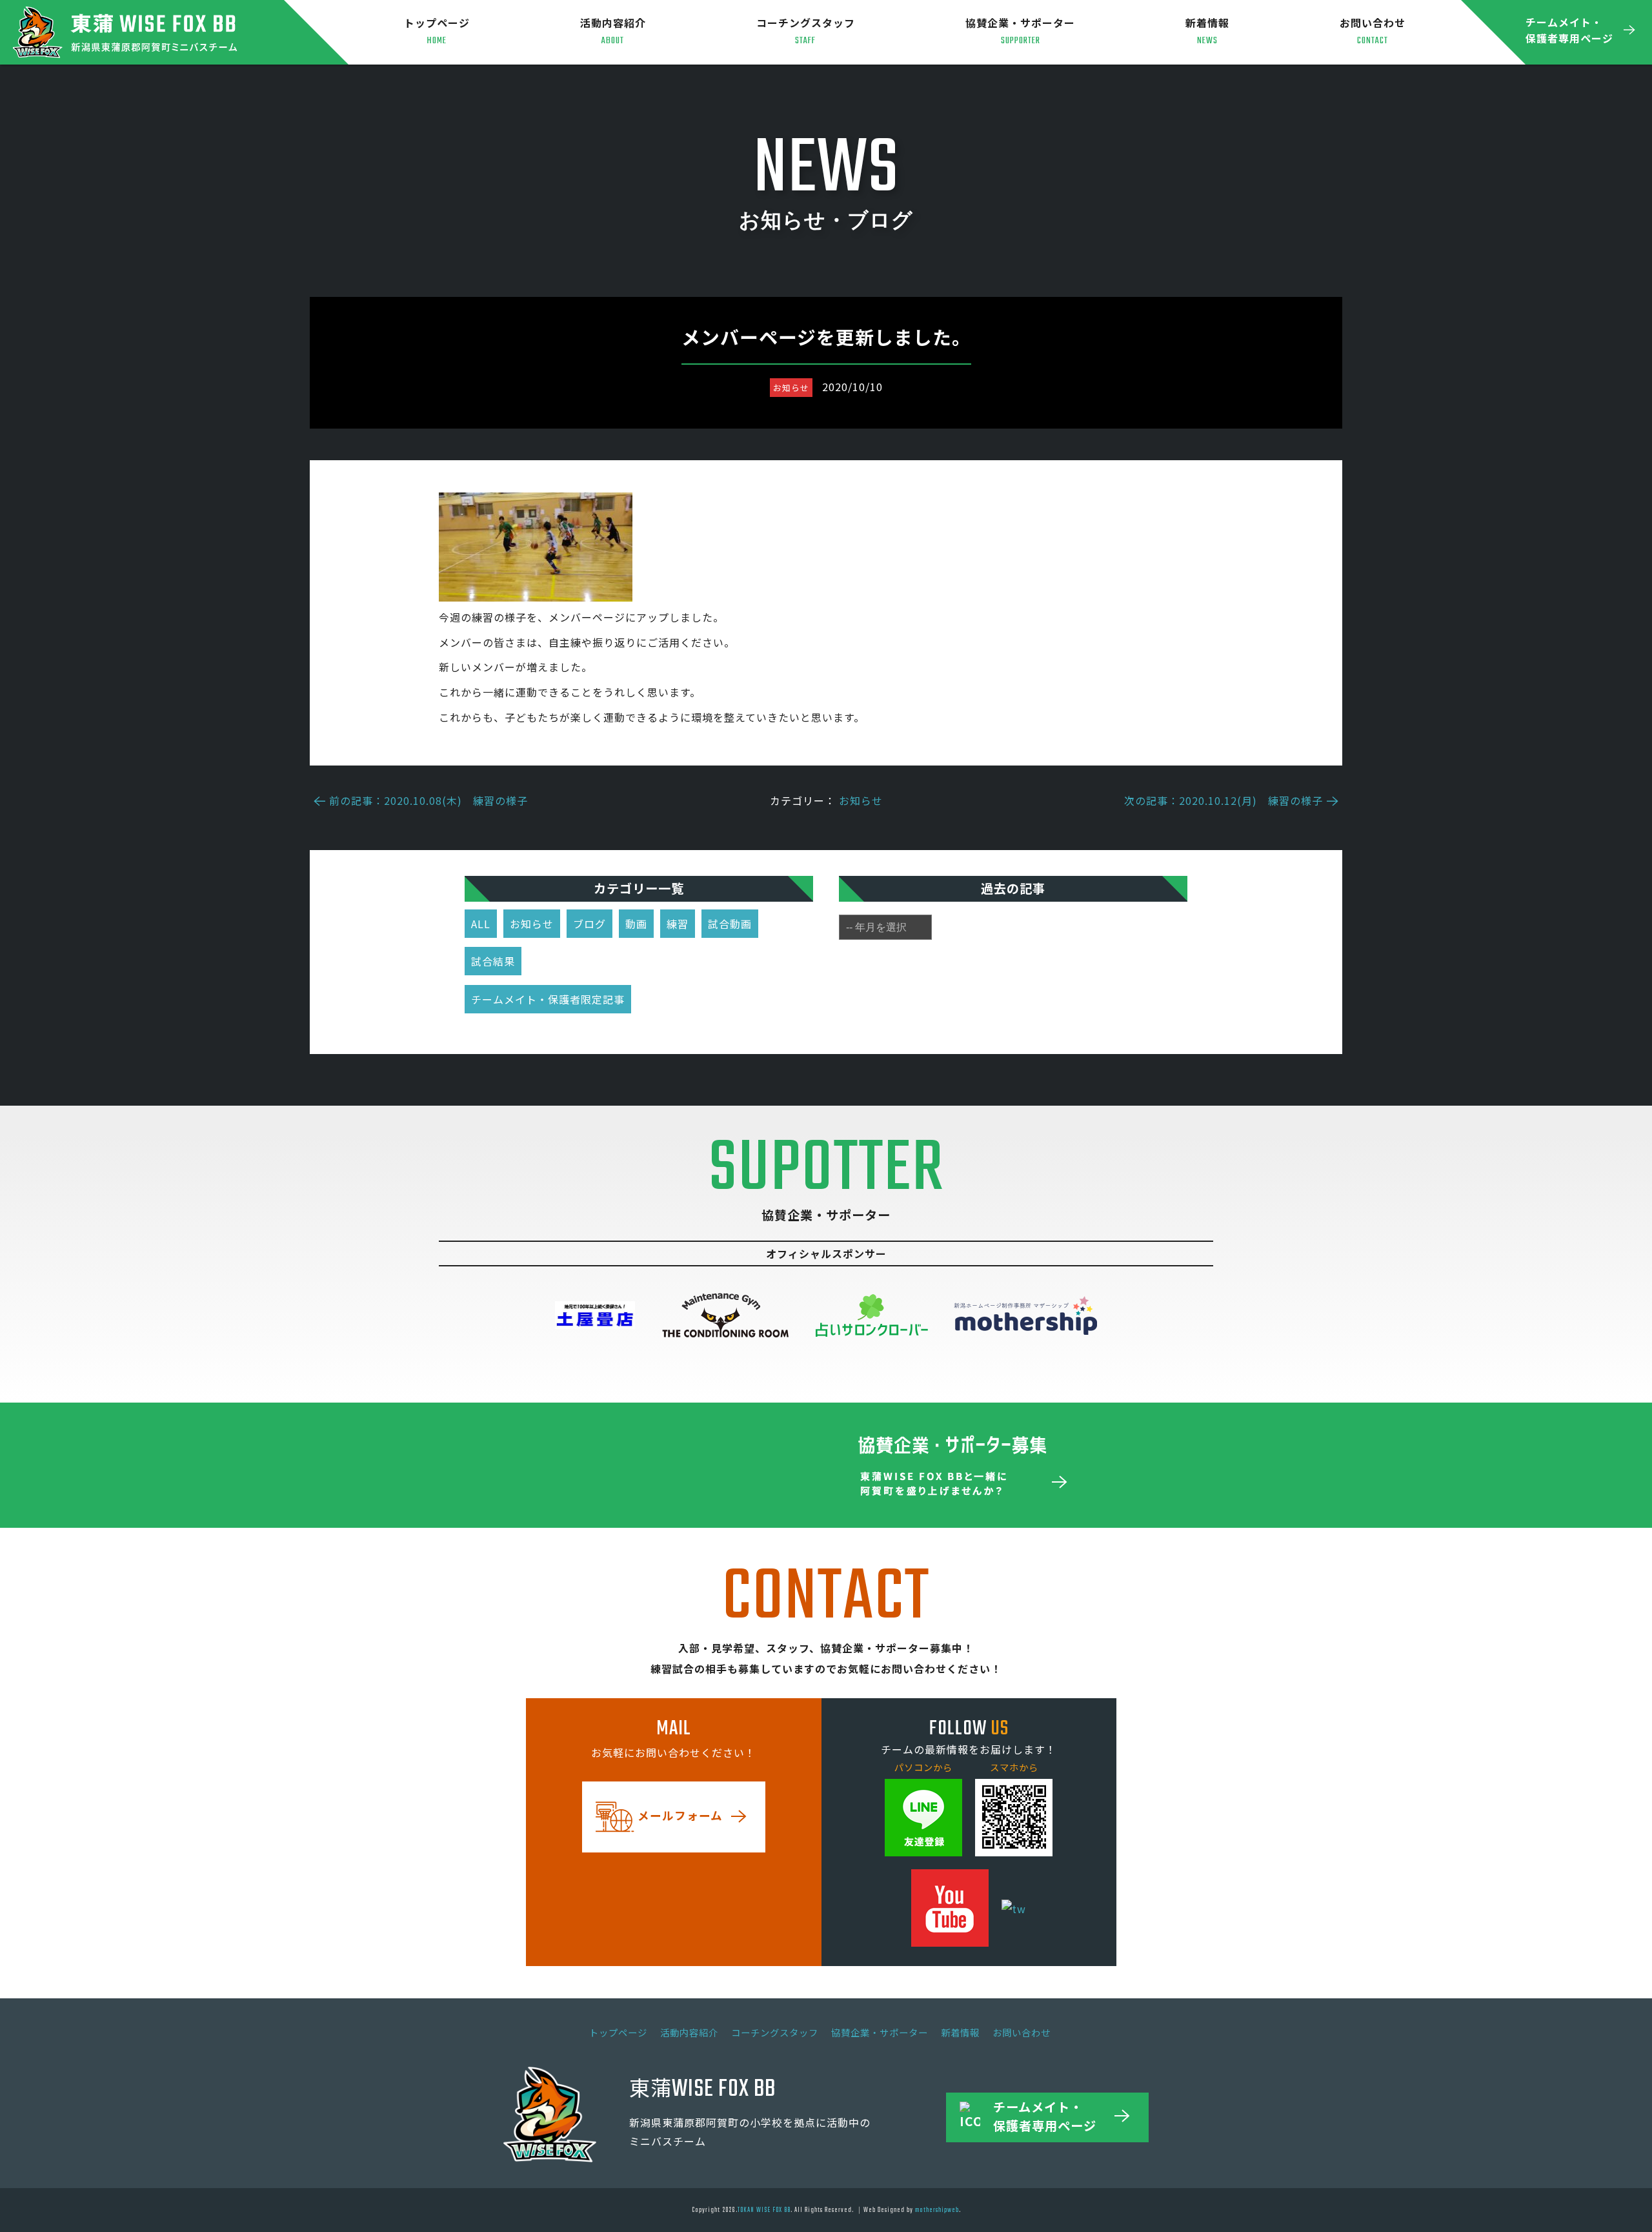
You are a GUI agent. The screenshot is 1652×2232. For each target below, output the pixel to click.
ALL (481, 924)
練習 (678, 924)
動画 (636, 924)
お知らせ (861, 800)
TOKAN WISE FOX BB (764, 2210)
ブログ (589, 924)
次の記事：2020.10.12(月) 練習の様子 (1224, 800)
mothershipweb (937, 2210)
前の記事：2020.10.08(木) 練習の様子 (428, 800)
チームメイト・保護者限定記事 (548, 999)
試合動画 (730, 924)
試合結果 (493, 961)
